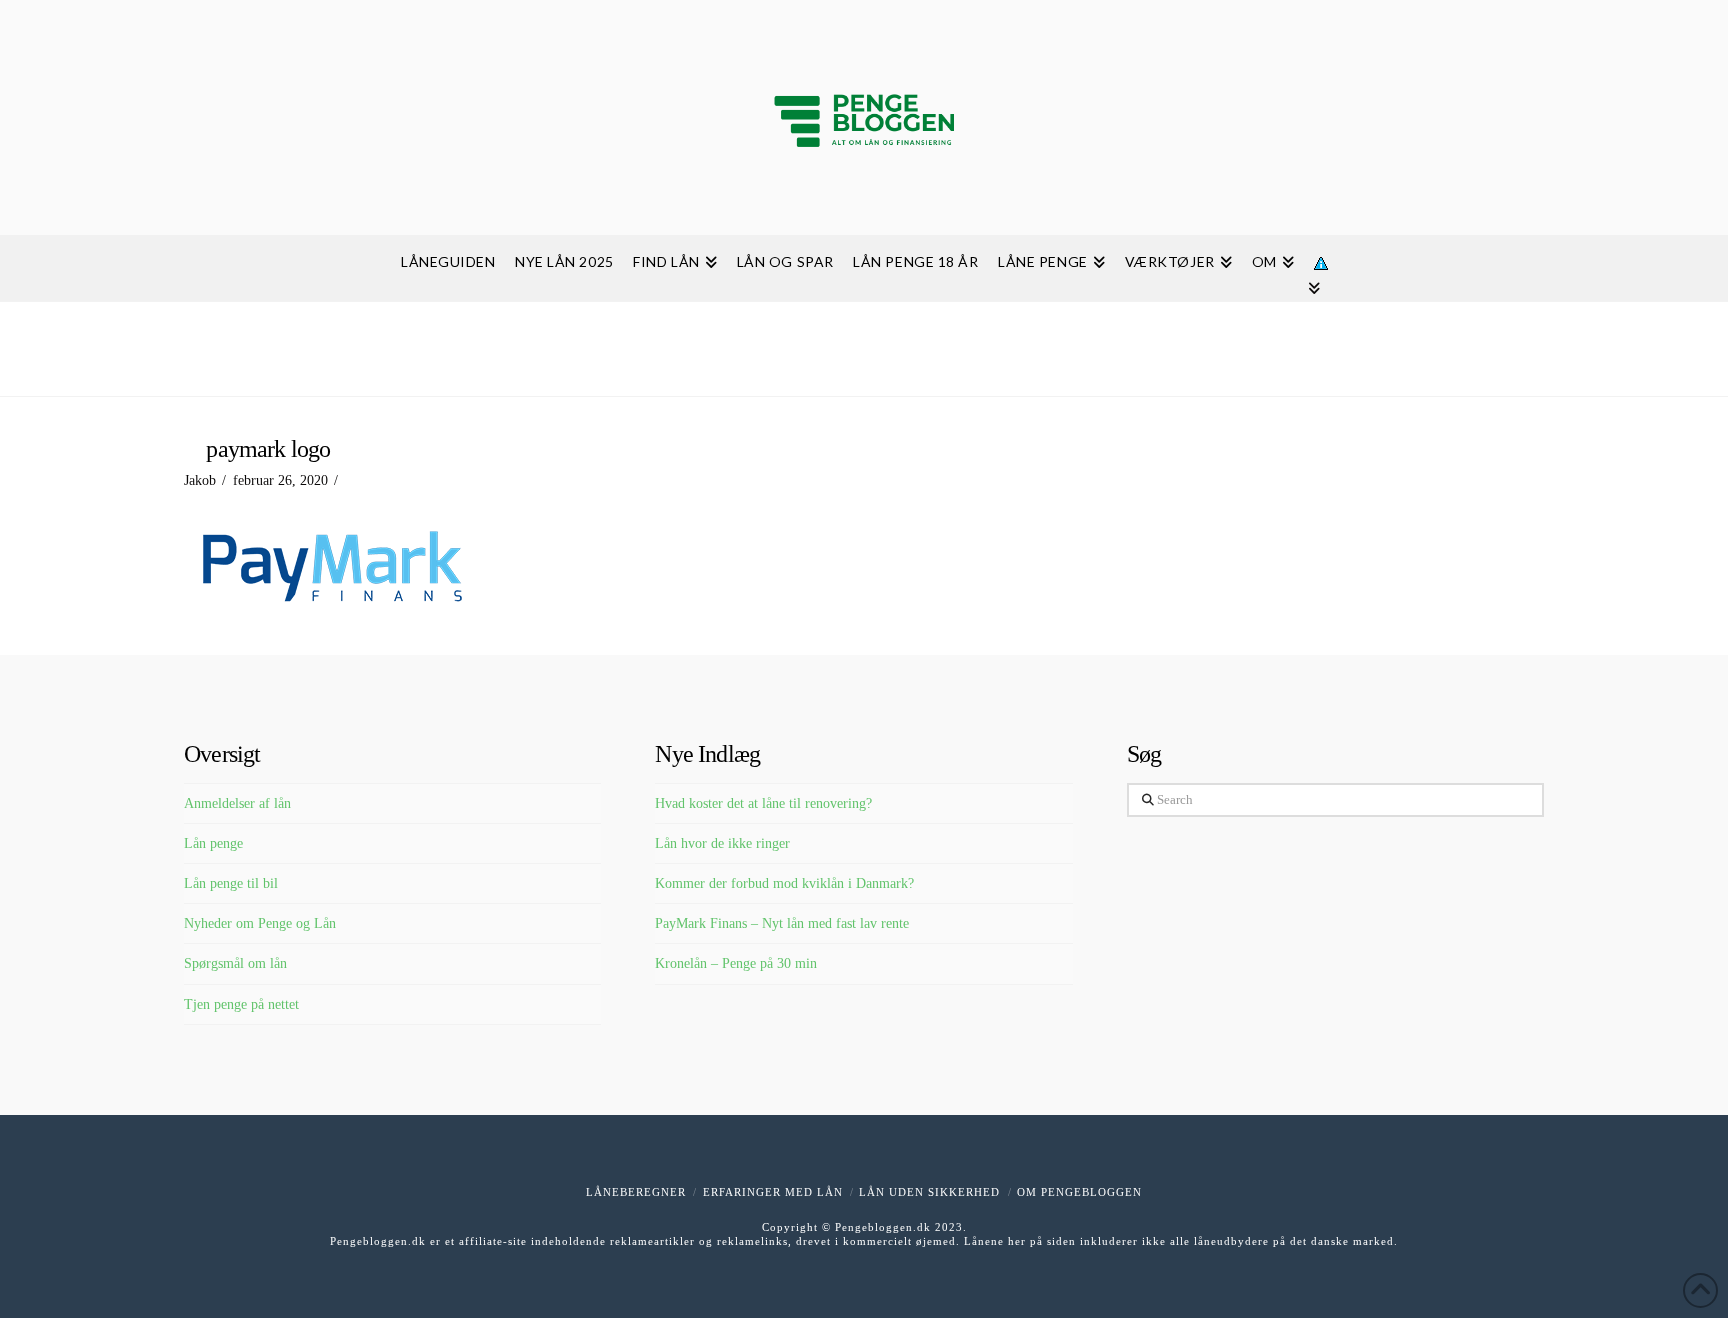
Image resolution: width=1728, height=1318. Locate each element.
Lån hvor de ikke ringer (722, 843)
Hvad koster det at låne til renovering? (763, 803)
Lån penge (213, 843)
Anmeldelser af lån (237, 803)
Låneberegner (636, 1192)
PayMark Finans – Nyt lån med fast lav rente (782, 923)
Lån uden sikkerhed (929, 1192)
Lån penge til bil (231, 883)
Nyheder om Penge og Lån (260, 923)
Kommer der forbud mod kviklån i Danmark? (784, 883)
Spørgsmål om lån (235, 963)
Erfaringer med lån (773, 1192)
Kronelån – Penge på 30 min (736, 963)
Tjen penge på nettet (241, 1004)
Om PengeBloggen (1079, 1192)
